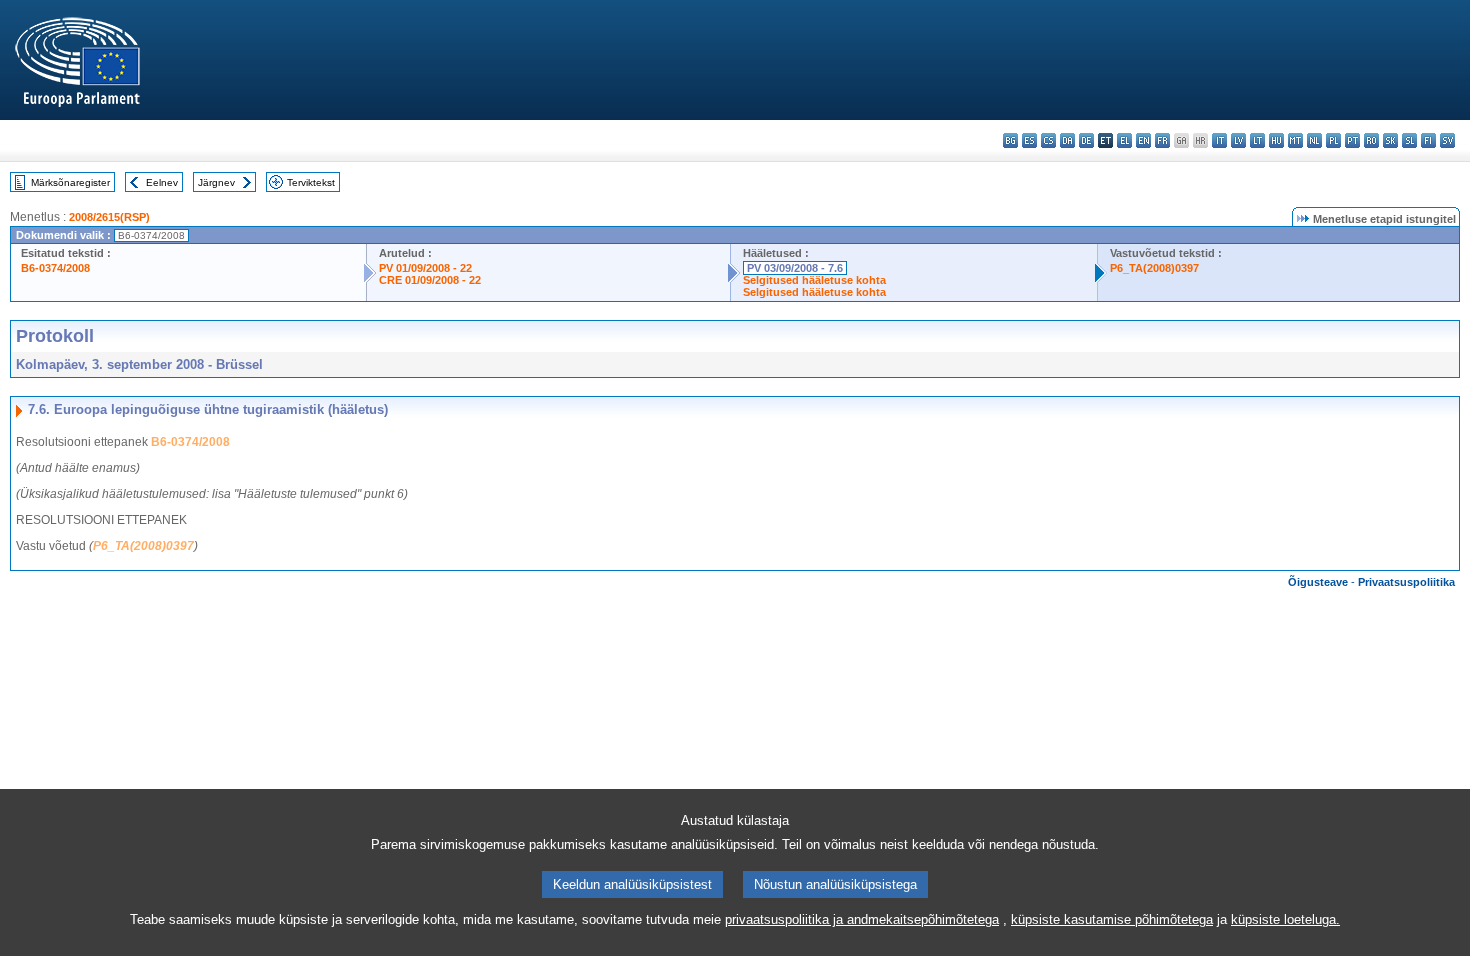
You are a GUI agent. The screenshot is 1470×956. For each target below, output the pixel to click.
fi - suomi (1428, 140)
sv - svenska (1447, 140)
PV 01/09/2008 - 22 (425, 268)
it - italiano (1219, 140)
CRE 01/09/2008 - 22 (430, 280)
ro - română (1371, 140)
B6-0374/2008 (55, 268)
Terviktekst (311, 182)
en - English (1143, 140)
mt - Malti (1295, 140)
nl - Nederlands (1314, 140)
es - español (1029, 140)
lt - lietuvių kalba (1257, 140)
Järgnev (216, 182)
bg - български (1010, 140)
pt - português (1352, 140)
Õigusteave (1318, 582)
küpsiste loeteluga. (1285, 919)
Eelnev (162, 182)
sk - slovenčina (1390, 140)
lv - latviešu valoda (1238, 140)
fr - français (1162, 140)
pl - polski (1333, 140)
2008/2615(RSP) (109, 217)
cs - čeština (1048, 140)
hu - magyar (1276, 140)
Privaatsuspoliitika (1406, 582)
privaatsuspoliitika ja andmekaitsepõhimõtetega (862, 919)
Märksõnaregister (70, 182)
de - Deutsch (1086, 140)
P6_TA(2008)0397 (1154, 268)
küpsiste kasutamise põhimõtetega (1112, 919)
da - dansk (1067, 140)
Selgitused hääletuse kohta (814, 280)
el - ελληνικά (1124, 140)
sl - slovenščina (1409, 140)
